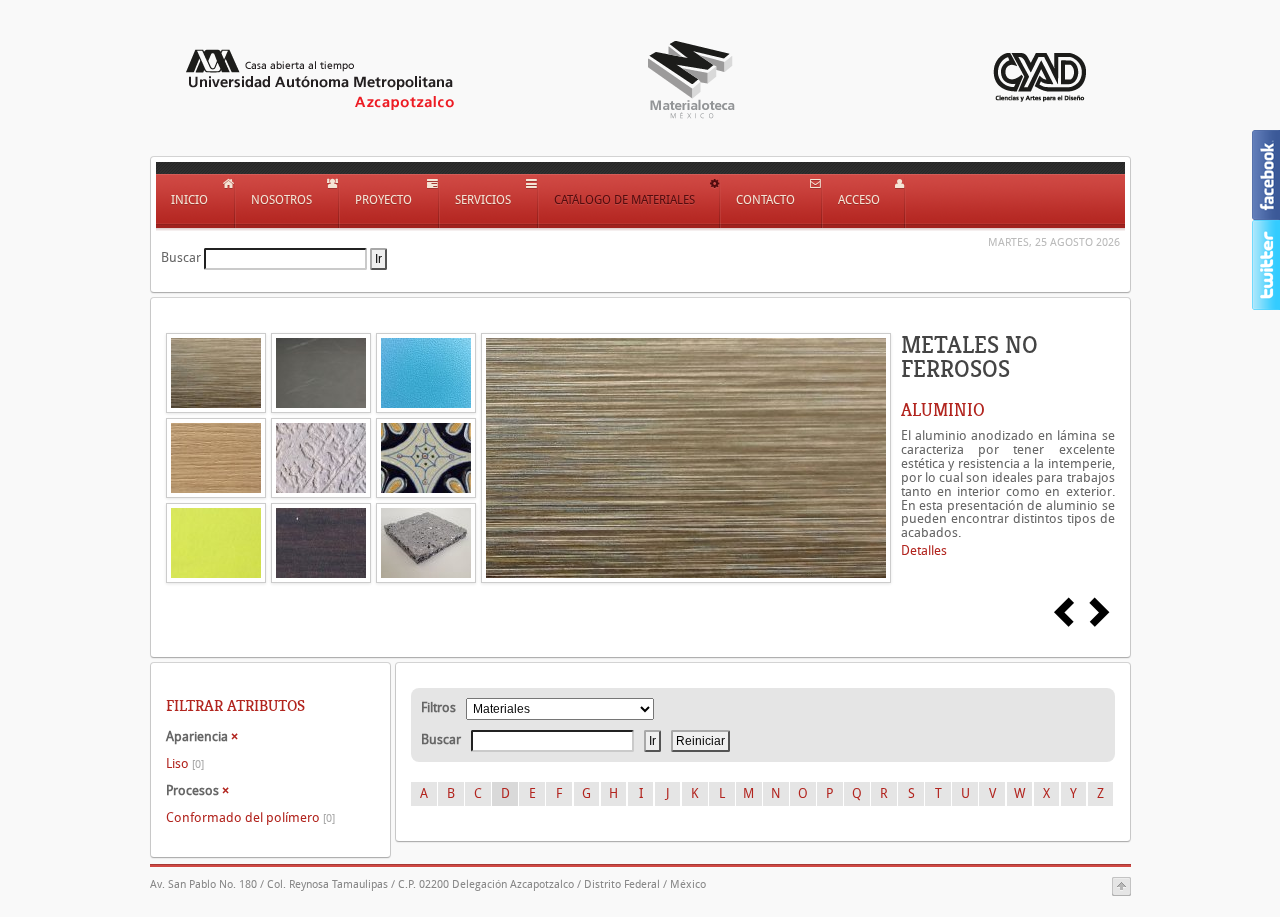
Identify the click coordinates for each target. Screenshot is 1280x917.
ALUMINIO (943, 410)
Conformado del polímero (250, 817)
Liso (185, 763)
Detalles (924, 550)
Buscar (181, 257)
